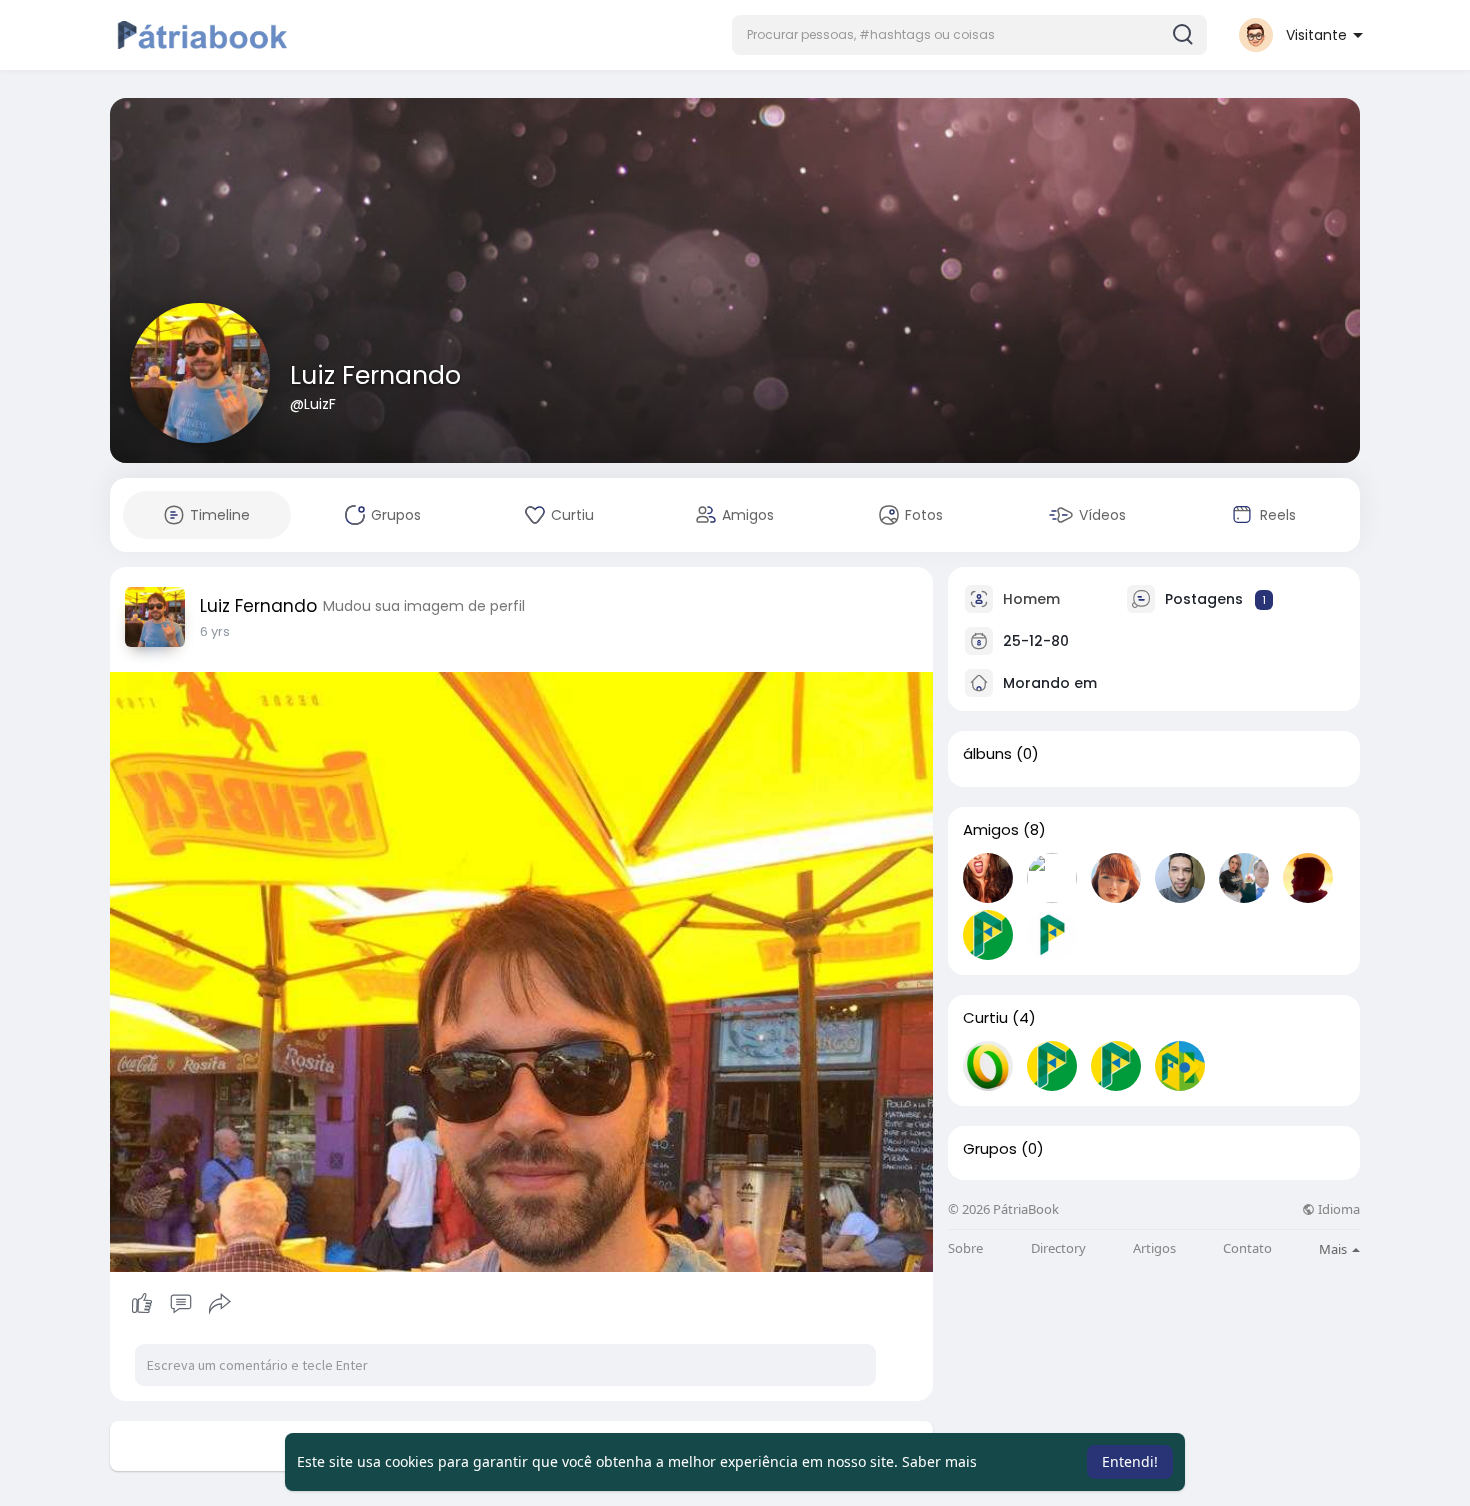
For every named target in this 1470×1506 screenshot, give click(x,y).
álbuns (987, 754)
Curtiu (985, 1018)
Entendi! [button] (1130, 1461)
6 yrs (215, 631)
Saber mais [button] (939, 1461)
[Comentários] (181, 1304)
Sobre (965, 1248)
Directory (1058, 1248)
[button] (969, 35)
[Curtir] (180, 1304)
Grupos (990, 1149)
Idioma (1337, 1209)
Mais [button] (1334, 1249)
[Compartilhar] (220, 1304)
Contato (1247, 1248)
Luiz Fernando (375, 375)
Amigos (991, 830)
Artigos (1154, 1248)
